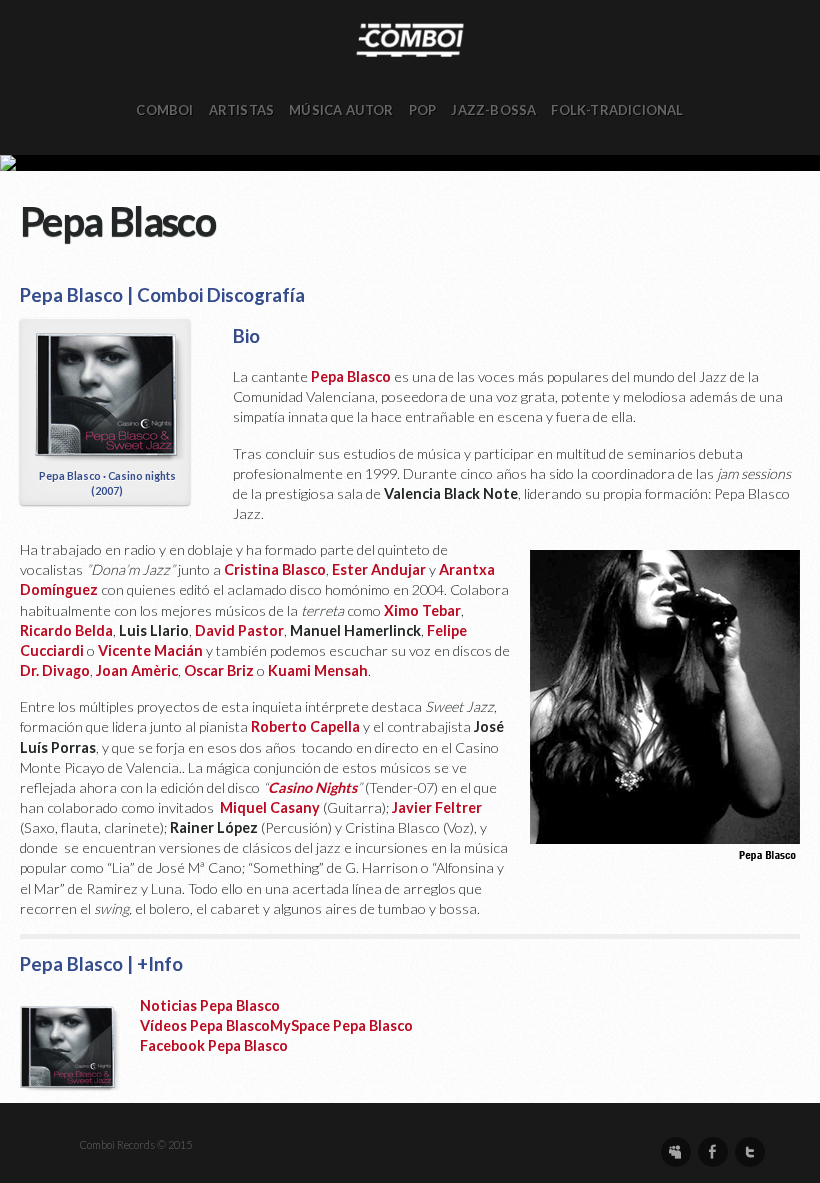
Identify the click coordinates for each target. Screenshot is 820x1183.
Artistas (242, 110)
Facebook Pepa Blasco (214, 1045)
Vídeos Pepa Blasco (205, 1025)
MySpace (676, 1152)
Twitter (750, 1152)
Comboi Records (410, 163)
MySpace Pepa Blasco (341, 1025)
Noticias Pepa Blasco (210, 1005)
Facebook (713, 1152)
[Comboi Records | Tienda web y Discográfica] (410, 38)
